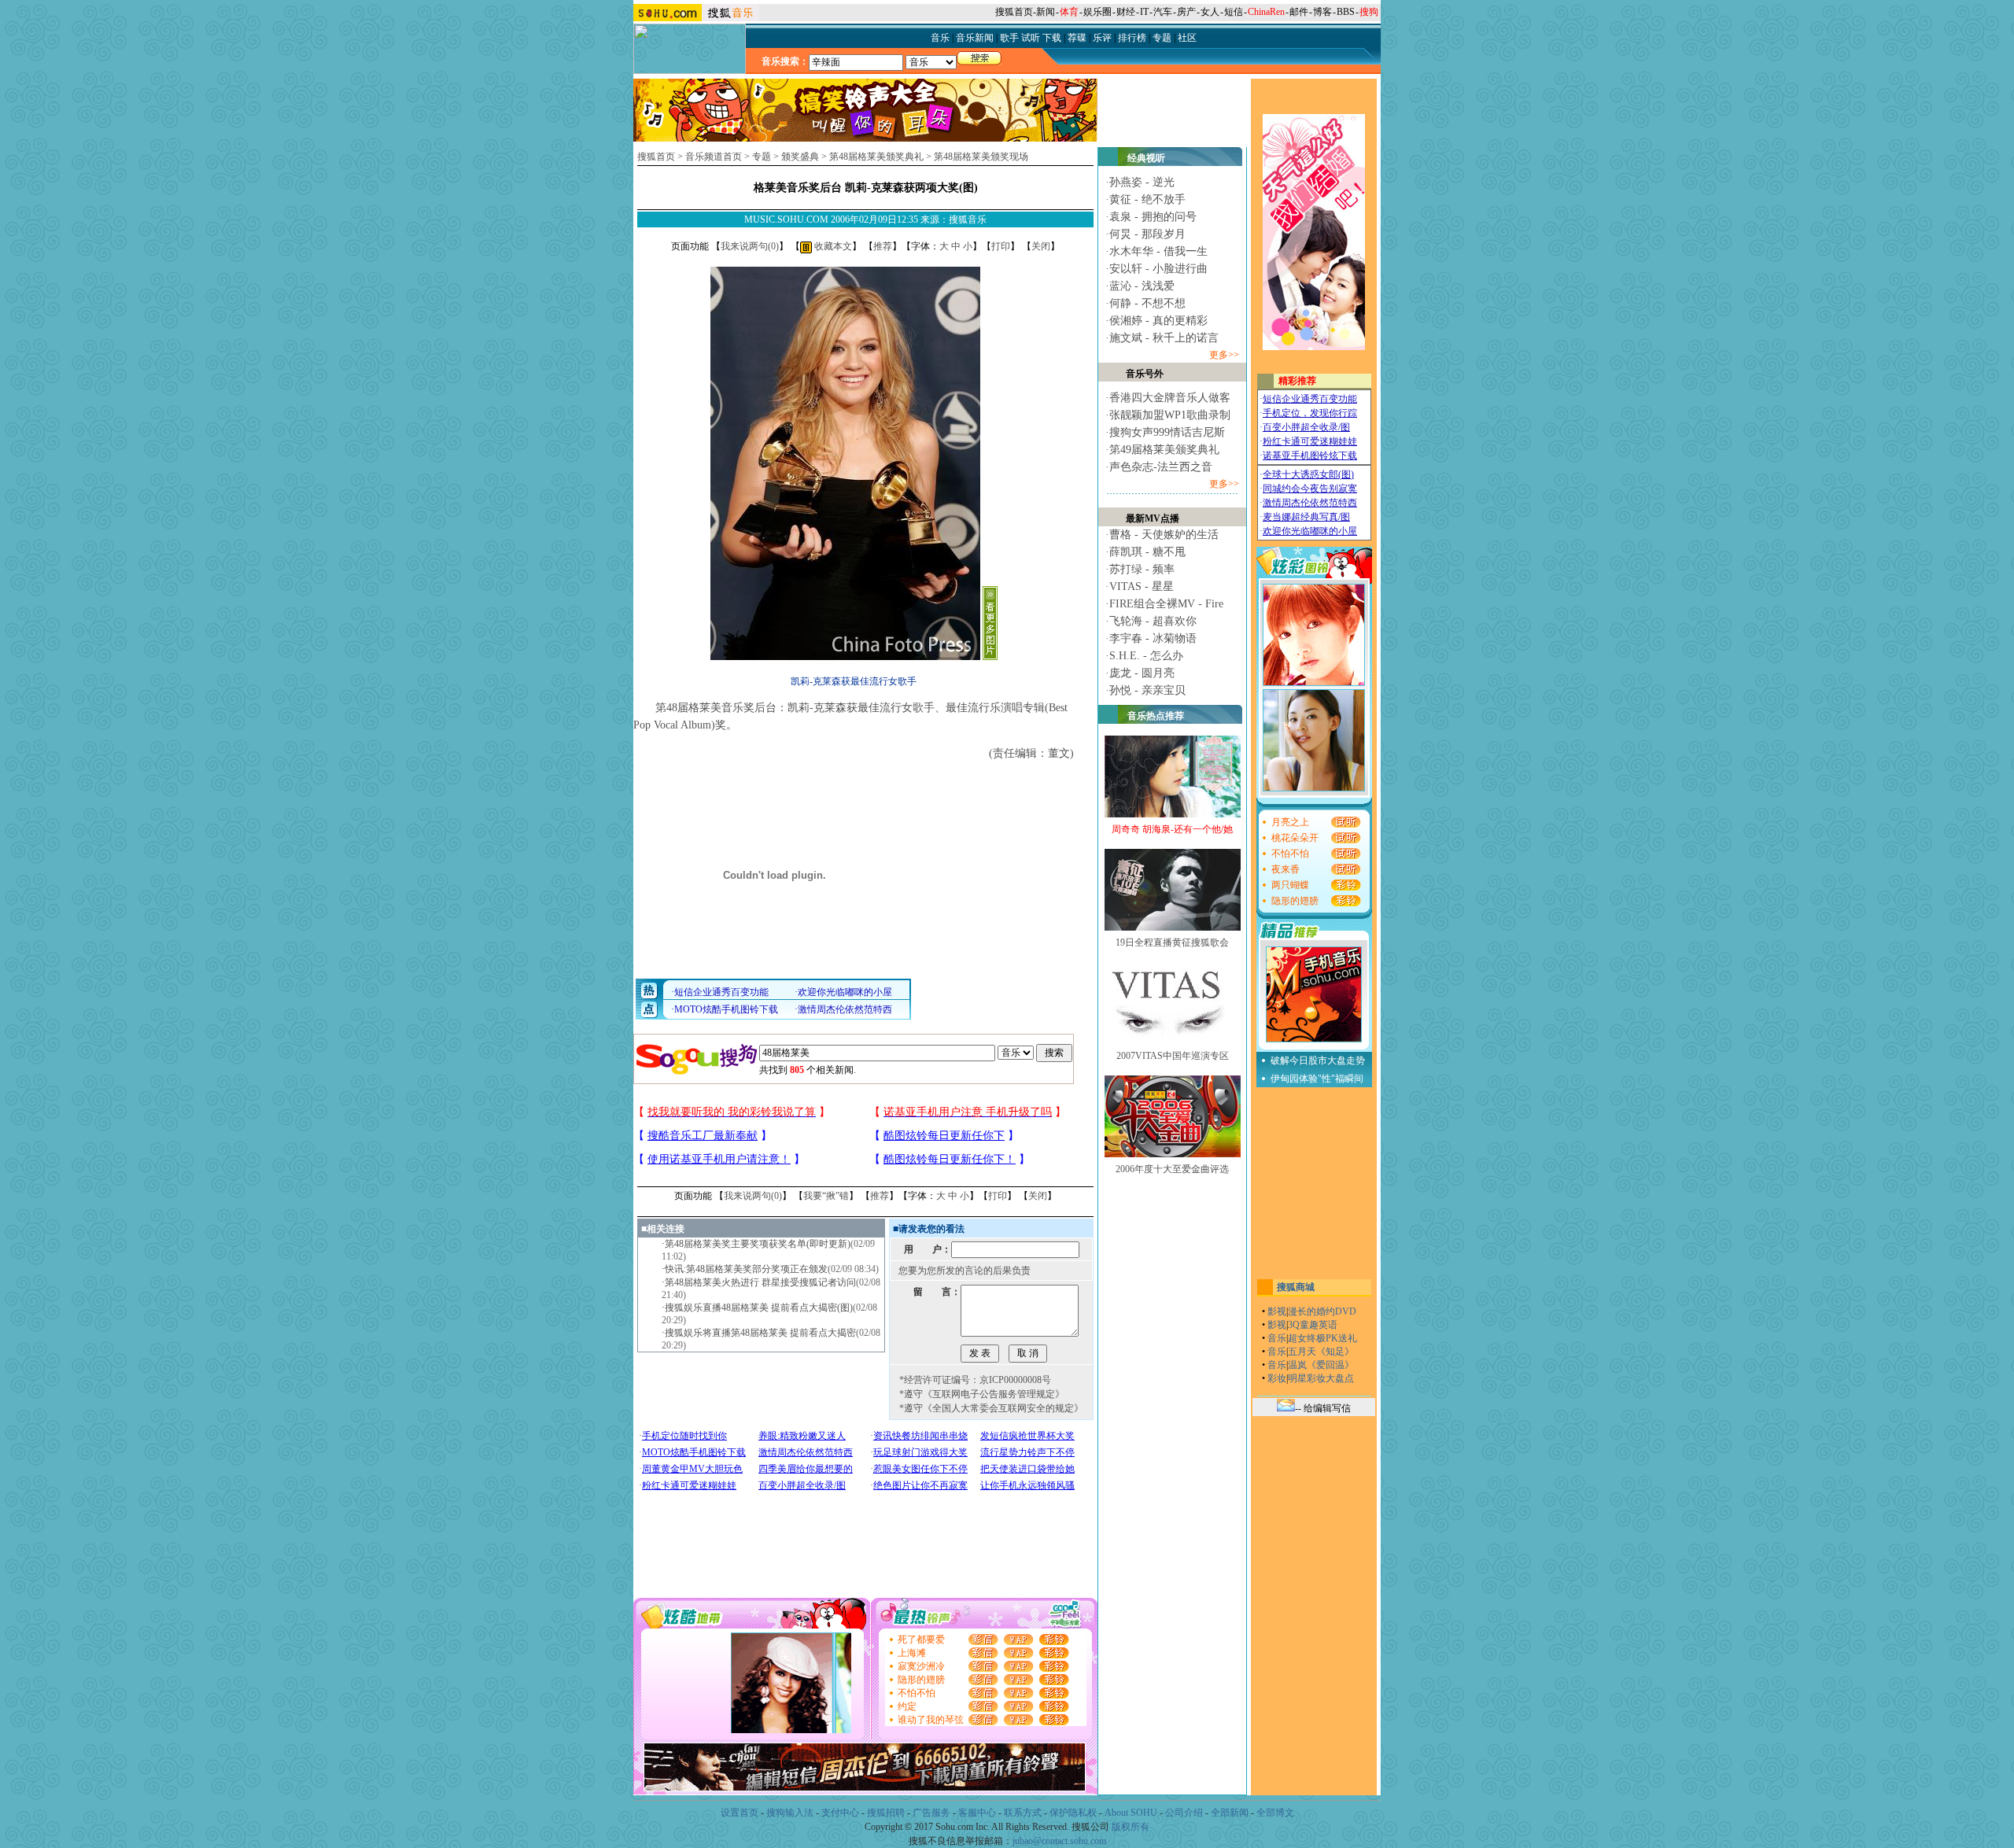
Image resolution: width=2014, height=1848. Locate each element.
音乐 (1277, 1338)
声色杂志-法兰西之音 (1161, 467)
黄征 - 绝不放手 (1147, 199)
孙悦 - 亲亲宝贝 (1147, 690)
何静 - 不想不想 (1147, 303)
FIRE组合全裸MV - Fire (1166, 604)
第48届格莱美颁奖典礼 (876, 157)
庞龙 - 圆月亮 (1142, 673)
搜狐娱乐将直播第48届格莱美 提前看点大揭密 (760, 1333)
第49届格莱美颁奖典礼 (1164, 450)
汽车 (1163, 12)
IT (1144, 12)
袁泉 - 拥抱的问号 (1153, 217)
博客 (1322, 12)
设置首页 (740, 1813)
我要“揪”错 (826, 1196)
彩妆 (1277, 1378)
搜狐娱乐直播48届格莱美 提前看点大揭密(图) (759, 1308)
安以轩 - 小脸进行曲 (1158, 269)
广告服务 (931, 1813)
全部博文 (1275, 1813)
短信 (1234, 12)
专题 (762, 157)
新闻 (1046, 12)
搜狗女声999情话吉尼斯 (1167, 432)
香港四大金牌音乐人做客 (1170, 398)
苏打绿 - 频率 (1142, 569)
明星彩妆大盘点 (1321, 1378)
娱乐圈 (1097, 12)
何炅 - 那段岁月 (1147, 234)
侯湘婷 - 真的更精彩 (1158, 321)
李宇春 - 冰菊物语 (1153, 638)
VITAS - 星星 (1142, 586)
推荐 (883, 246)
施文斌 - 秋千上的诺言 (1164, 338)
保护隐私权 (1073, 1813)
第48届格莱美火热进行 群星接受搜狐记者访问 (760, 1282)
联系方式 (1023, 1813)
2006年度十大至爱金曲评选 (1172, 1169)
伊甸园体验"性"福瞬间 (1317, 1079)
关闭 (1041, 246)
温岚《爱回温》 (1321, 1365)
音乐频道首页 (714, 157)
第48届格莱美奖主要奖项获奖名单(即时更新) (758, 1244)
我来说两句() (750, 246)
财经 (1126, 12)
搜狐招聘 (886, 1813)
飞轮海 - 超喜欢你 (1153, 621)
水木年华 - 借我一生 (1158, 251)
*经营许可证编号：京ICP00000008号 (975, 1380)
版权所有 (1131, 1827)
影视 (1277, 1311)
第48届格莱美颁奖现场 (981, 157)
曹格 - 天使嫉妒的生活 (1164, 535)
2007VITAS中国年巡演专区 (1173, 1056)
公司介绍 (1184, 1813)
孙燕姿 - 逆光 (1142, 182)
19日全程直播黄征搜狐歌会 (1172, 942)
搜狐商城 (1296, 1287)
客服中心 (977, 1813)
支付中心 (840, 1813)
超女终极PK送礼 (1322, 1338)
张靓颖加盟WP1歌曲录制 (1170, 415)
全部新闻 (1230, 1813)
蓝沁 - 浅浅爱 (1142, 286)
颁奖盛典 (800, 157)
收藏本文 (832, 246)
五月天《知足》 (1321, 1352)
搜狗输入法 (790, 1813)
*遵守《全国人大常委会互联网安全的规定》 (991, 1408)
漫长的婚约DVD (1322, 1311)
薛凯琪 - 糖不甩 (1147, 552)
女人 (1210, 12)
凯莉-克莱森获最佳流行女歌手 (854, 681)
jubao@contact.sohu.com (1059, 1841)
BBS (1346, 12)
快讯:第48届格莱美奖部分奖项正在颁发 (746, 1269)
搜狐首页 (1014, 12)
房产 (1186, 12)
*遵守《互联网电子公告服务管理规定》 (982, 1394)
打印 (1001, 246)
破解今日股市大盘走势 (1318, 1060)
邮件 (1299, 12)
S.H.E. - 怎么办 (1146, 656)
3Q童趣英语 (1313, 1325)
